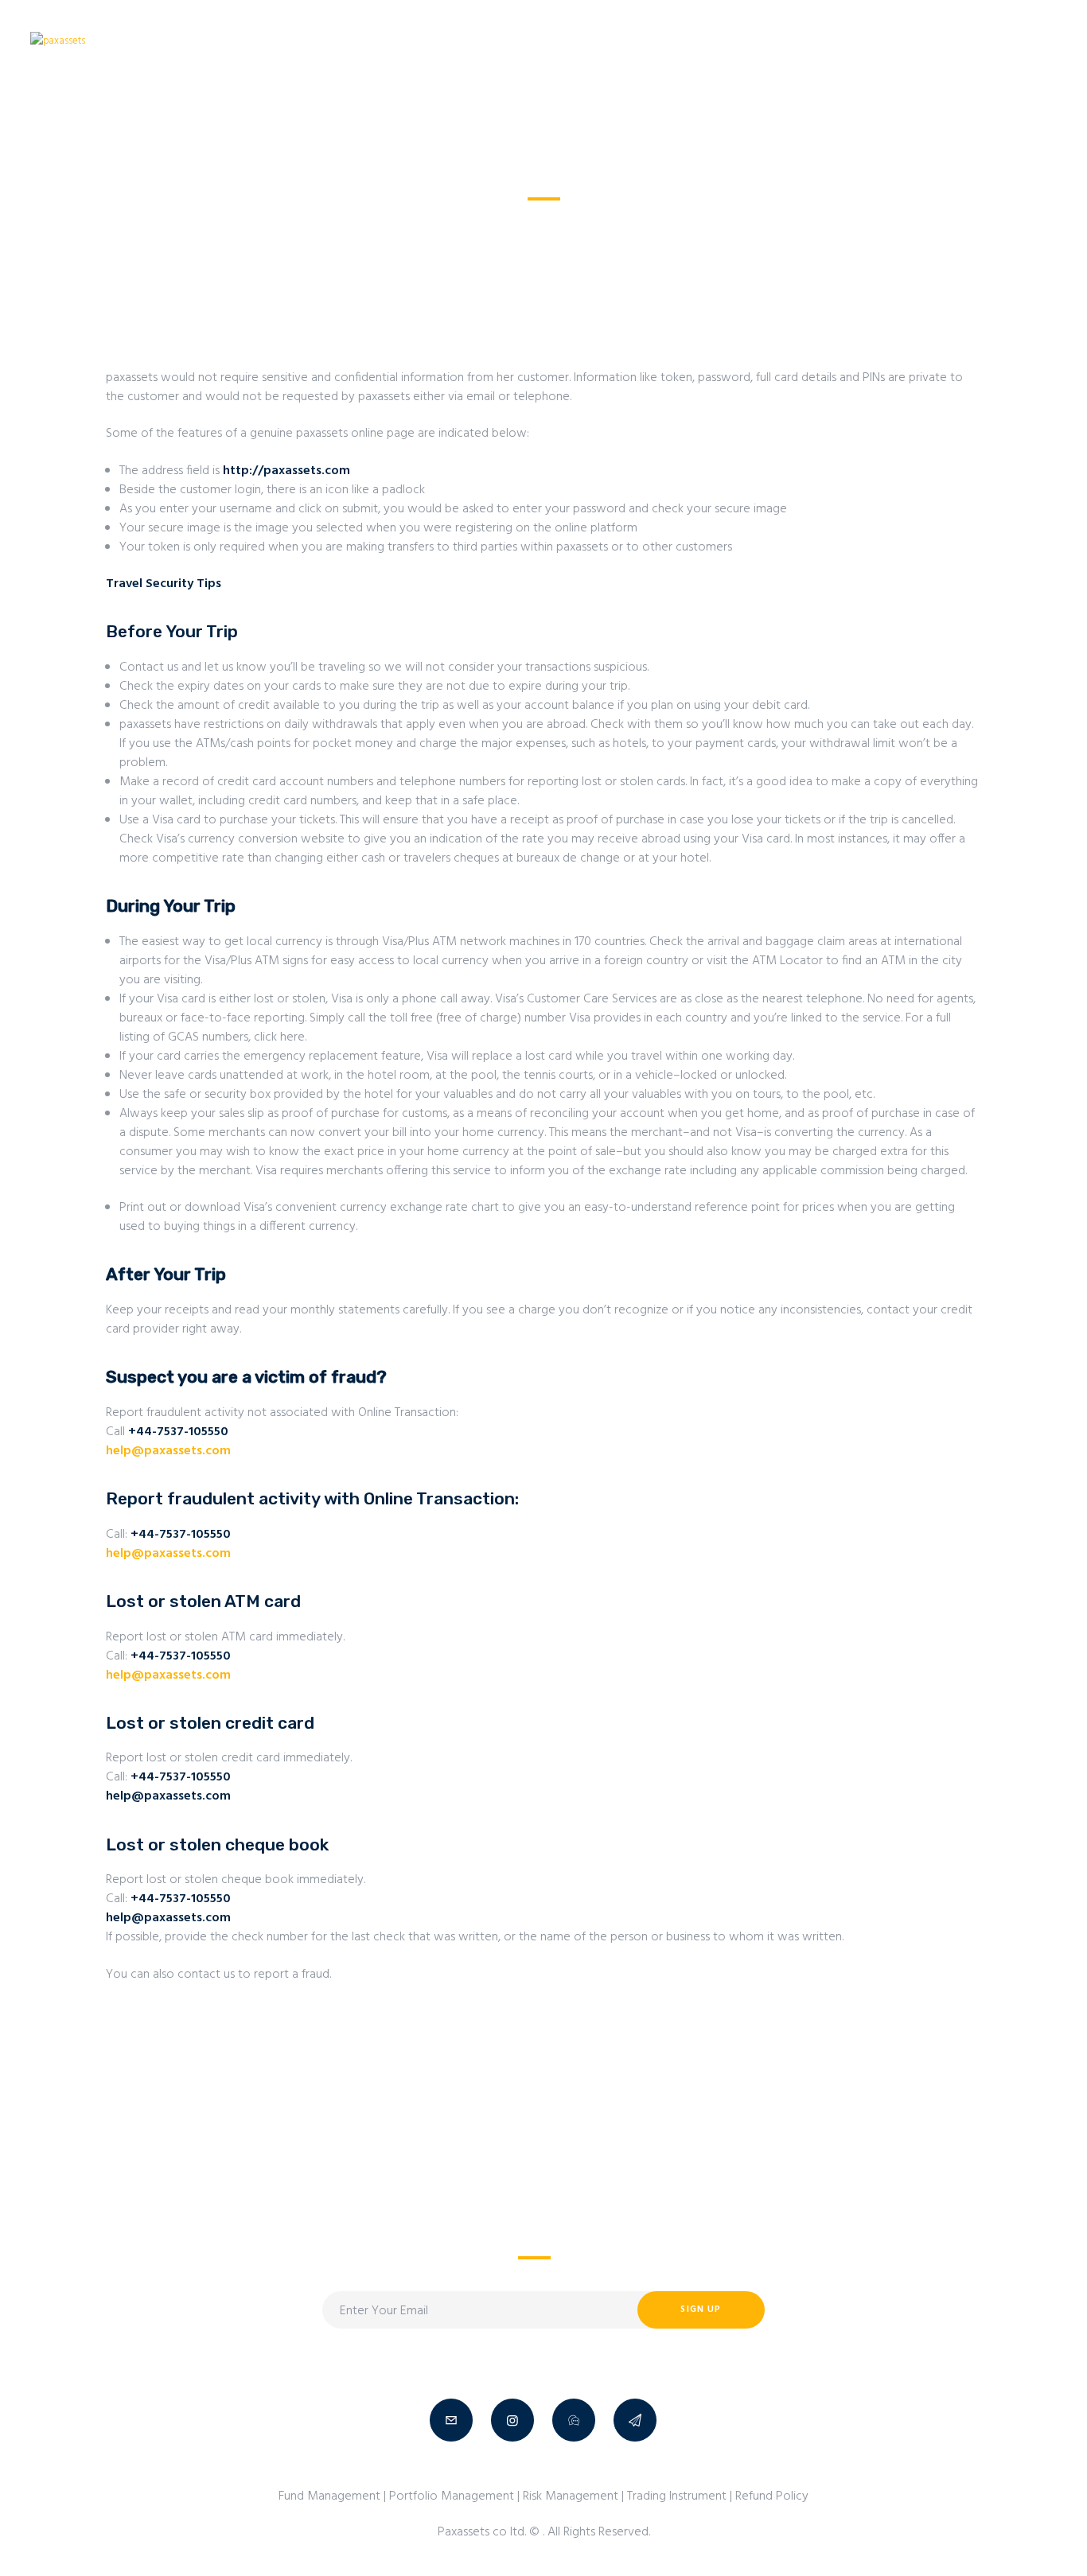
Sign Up (701, 2309)
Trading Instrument (677, 2496)
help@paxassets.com (168, 1451)
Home (462, 220)
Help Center (526, 220)
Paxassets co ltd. (483, 2532)
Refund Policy (772, 2496)
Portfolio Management (452, 2496)
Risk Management (571, 2496)
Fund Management (329, 2496)
